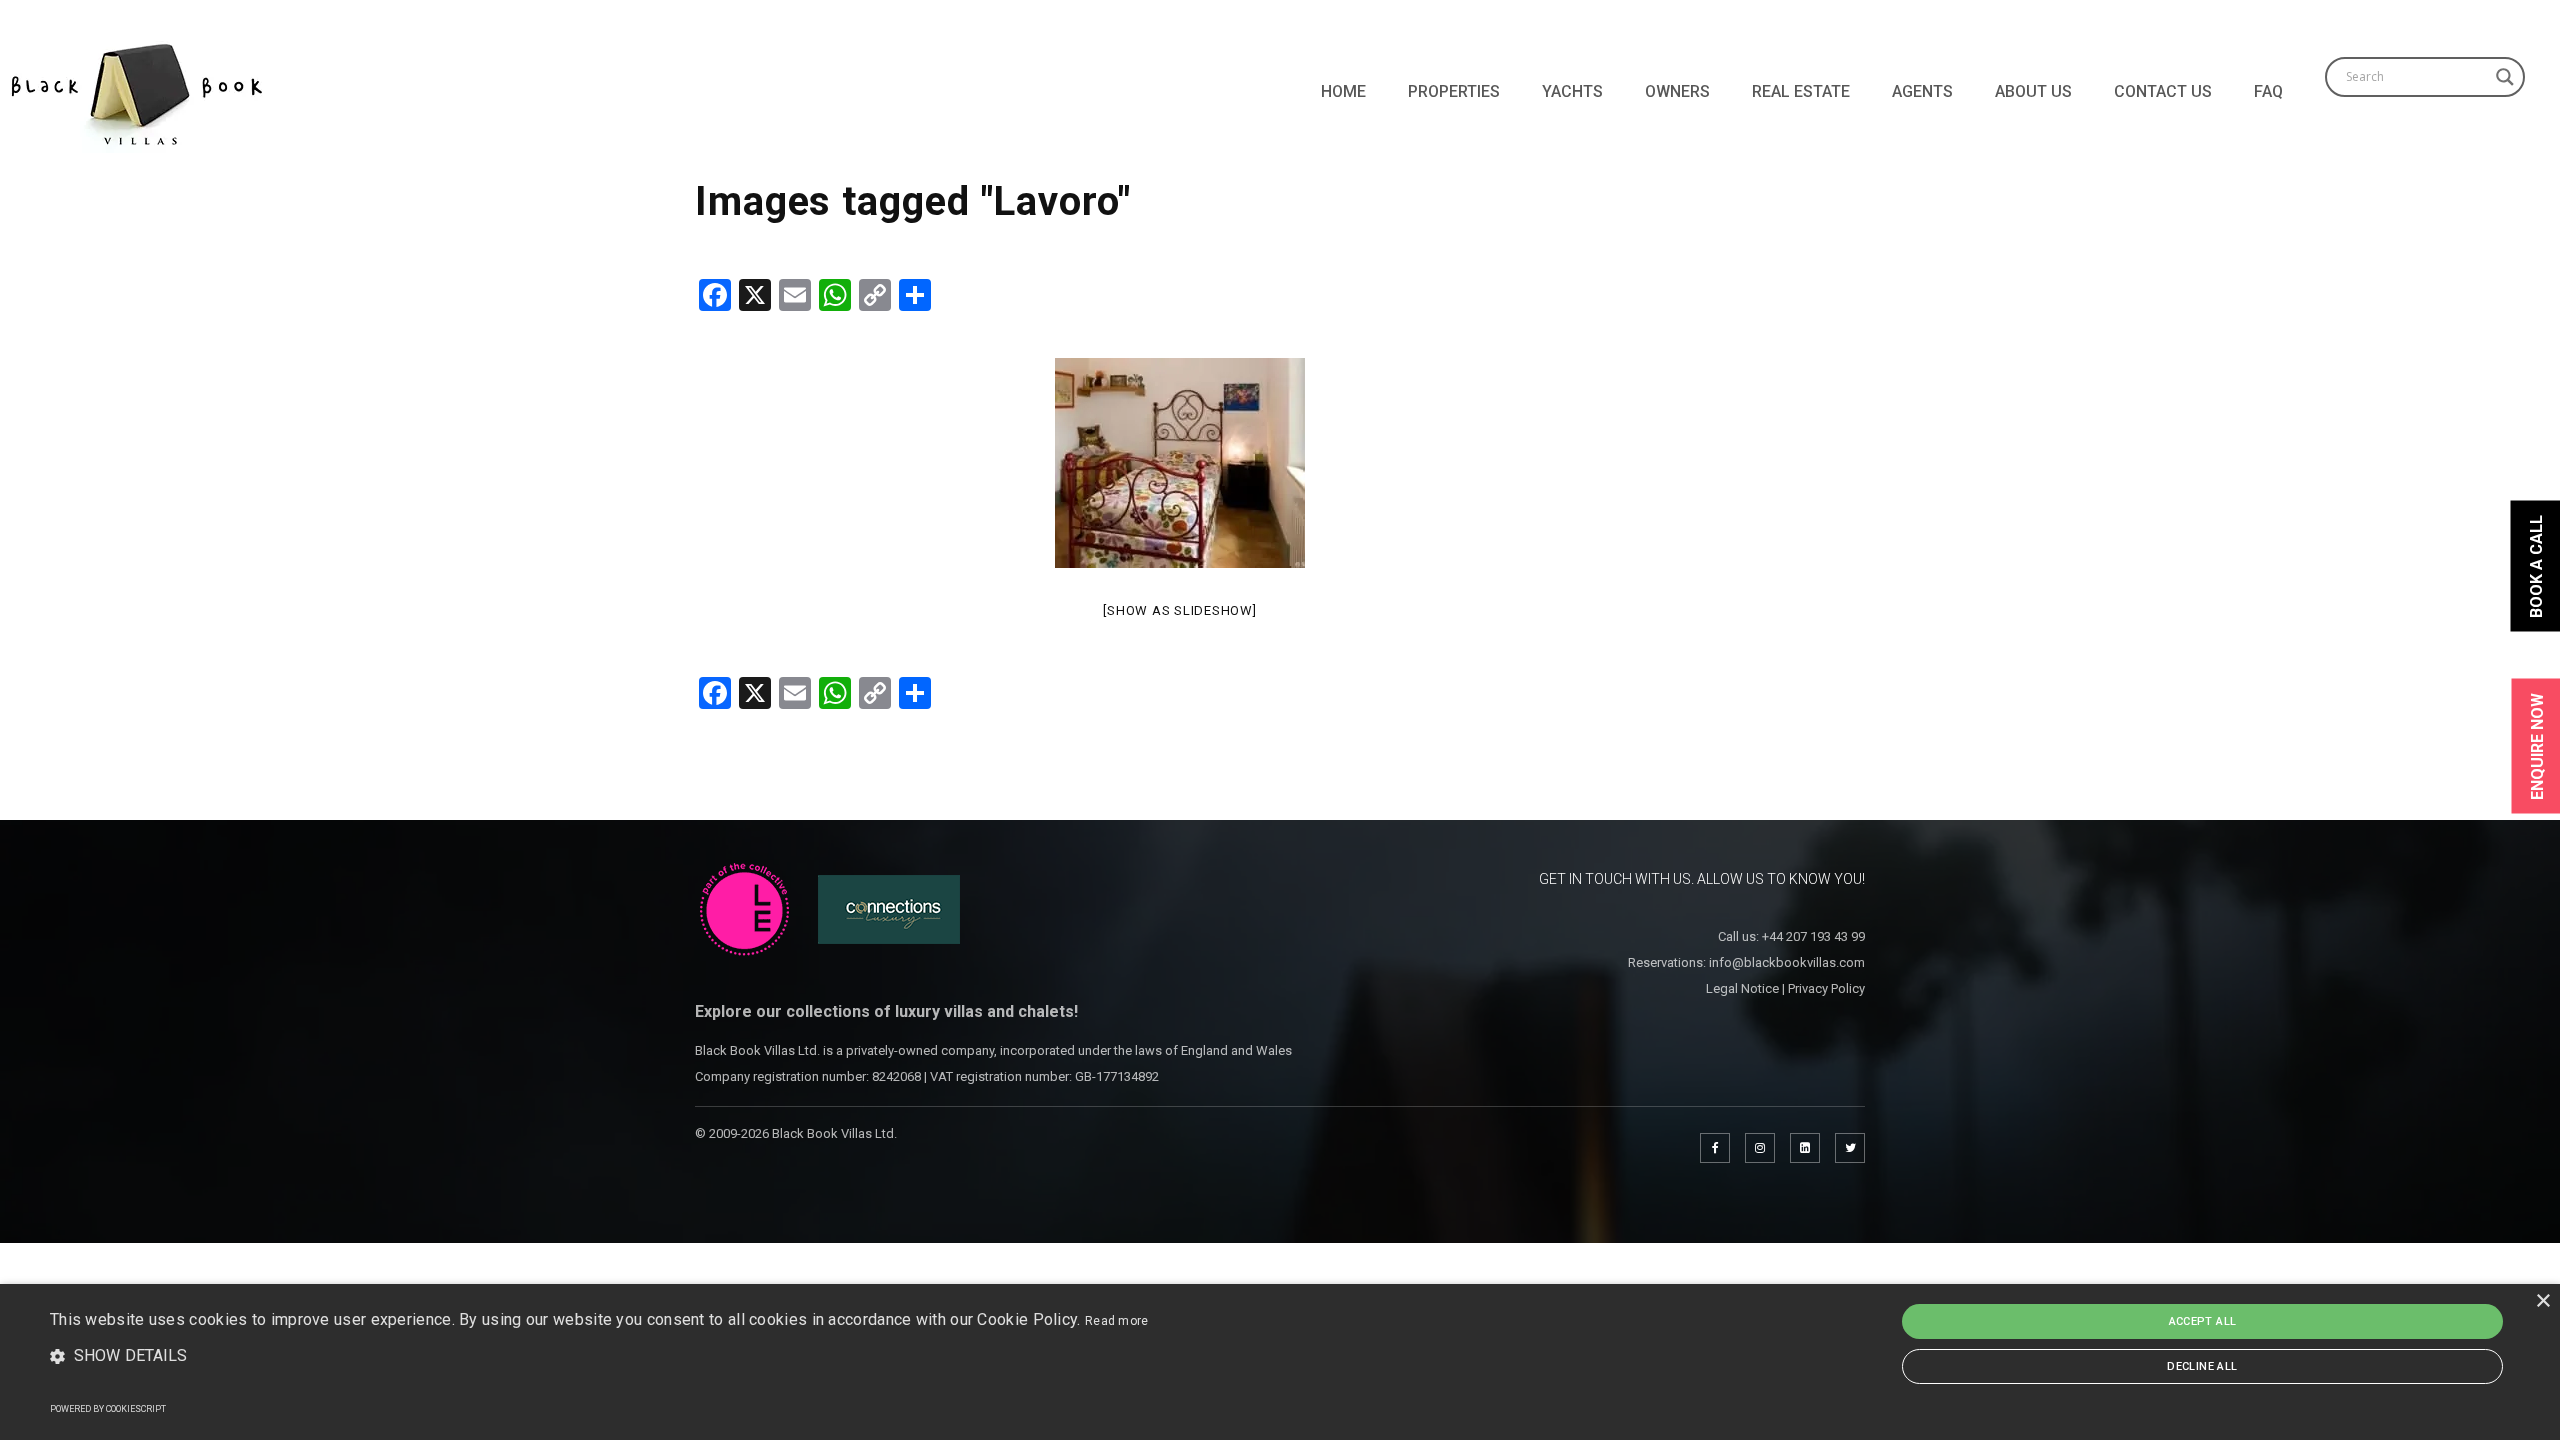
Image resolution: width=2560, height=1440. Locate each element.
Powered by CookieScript (108, 1409)
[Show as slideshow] (1179, 610)
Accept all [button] (2203, 1321)
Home (1343, 91)
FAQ (2268, 91)
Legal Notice (1742, 988)
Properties (1454, 91)
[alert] (1280, 1362)
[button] (599, 1357)
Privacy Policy (1826, 988)
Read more (1117, 1321)
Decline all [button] (2202, 1366)
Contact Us (2163, 91)
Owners (1677, 91)
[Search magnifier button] (2505, 77)
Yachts (1572, 91)
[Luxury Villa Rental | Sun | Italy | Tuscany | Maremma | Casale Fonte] (1180, 463)
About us (2033, 91)
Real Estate (1801, 91)
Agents (1922, 91)
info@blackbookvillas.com (1787, 962)
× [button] (2542, 1301)
